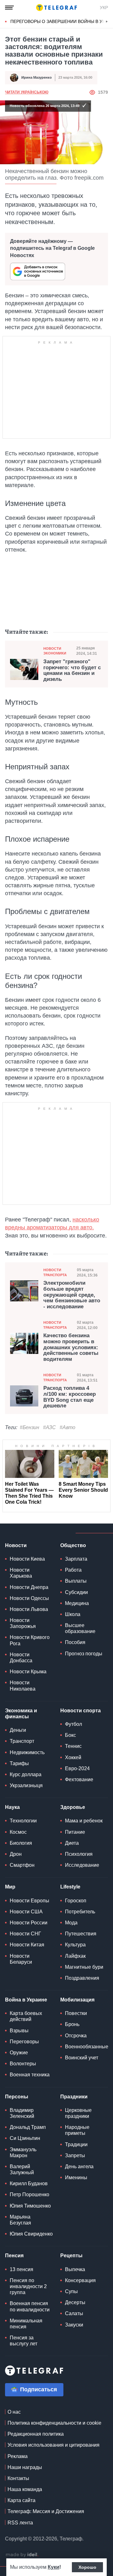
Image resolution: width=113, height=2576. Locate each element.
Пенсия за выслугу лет (24, 2341)
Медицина (77, 1603)
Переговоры (24, 2042)
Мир (10, 1887)
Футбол (73, 1724)
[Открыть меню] (9, 8)
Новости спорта (81, 1711)
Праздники (74, 2097)
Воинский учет (82, 2058)
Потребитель (80, 1912)
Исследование (82, 1865)
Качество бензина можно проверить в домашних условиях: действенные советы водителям (71, 1347)
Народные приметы (77, 2130)
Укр (104, 8)
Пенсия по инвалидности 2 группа (28, 2286)
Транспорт (22, 1741)
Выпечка (75, 2269)
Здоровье (73, 1807)
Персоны (17, 2097)
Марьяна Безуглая (20, 2220)
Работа (73, 1570)
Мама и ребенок (84, 1821)
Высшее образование (80, 1628)
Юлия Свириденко (31, 2234)
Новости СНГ (25, 1934)
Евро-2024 (77, 1768)
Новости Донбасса (21, 1658)
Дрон (16, 1854)
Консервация (80, 2280)
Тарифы (19, 1763)
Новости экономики (55, 651)
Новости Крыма (28, 1672)
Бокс (70, 1735)
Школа (73, 1614)
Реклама (18, 2456)
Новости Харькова (21, 1573)
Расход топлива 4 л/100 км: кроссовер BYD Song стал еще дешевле (70, 1397)
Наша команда (25, 2489)
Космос (18, 1832)
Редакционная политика (36, 2434)
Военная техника (30, 2075)
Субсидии (76, 1592)
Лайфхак (75, 1956)
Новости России (29, 1923)
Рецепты (71, 2256)
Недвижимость (27, 1752)
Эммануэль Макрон (23, 2152)
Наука (12, 1807)
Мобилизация (77, 2000)
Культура (75, 1945)
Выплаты (76, 1581)
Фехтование (79, 1779)
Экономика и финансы (21, 1714)
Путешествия (81, 1934)
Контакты (18, 2478)
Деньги (18, 1730)
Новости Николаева (23, 1686)
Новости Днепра (29, 1587)
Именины (76, 2178)
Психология (79, 1854)
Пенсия (14, 2256)
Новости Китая (27, 1945)
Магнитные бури (84, 1967)
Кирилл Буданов (29, 2183)
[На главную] (56, 8)
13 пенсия (22, 2269)
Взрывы (19, 2031)
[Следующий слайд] (107, 22)
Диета (72, 1843)
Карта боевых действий (26, 2016)
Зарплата (76, 1559)
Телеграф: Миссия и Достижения (46, 2511)
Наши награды (25, 2467)
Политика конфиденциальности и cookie (54, 2423)
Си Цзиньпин (25, 2138)
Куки (54, 2567)
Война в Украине (26, 2000)
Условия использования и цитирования (54, 2445)
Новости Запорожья (23, 1623)
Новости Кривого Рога (30, 1640)
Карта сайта (22, 2500)
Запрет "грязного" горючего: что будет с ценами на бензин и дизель (72, 671)
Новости (16, 1545)
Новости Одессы (29, 1598)
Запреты (75, 2155)
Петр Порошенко (30, 2194)
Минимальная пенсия (26, 2324)
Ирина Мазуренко (37, 77)
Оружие (19, 2053)
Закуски (74, 2325)
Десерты (75, 2302)
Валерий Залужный (22, 2169)
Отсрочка (76, 2036)
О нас (14, 2412)
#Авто (67, 1427)
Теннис (73, 1746)
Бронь (72, 2024)
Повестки (76, 2013)
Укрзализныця (26, 1785)
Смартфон (22, 1865)
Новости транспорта (55, 1272)
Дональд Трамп (28, 2127)
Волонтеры (23, 2064)
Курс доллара (26, 1774)
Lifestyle (70, 1887)
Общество (73, 1545)
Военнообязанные (87, 2047)
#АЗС (49, 1427)
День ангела (79, 2166)
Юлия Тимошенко (30, 2206)
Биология (21, 1843)
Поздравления (82, 1978)
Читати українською (27, 92)
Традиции (76, 2144)
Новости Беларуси (21, 1959)
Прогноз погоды (84, 1654)
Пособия (75, 1642)
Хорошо (87, 2567)
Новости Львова (29, 1609)
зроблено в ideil (22, 2555)
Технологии (23, 1821)
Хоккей (73, 1757)
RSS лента (20, 2523)
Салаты (74, 2313)
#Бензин (30, 1427)
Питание (75, 1832)
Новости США (26, 1912)
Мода (71, 1923)
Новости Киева (27, 1559)
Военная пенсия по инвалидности (30, 2306)
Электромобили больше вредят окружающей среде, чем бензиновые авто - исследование (72, 1295)
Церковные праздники (78, 2113)
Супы (71, 2291)
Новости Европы (30, 1901)
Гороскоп (76, 1901)
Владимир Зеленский (22, 2113)
